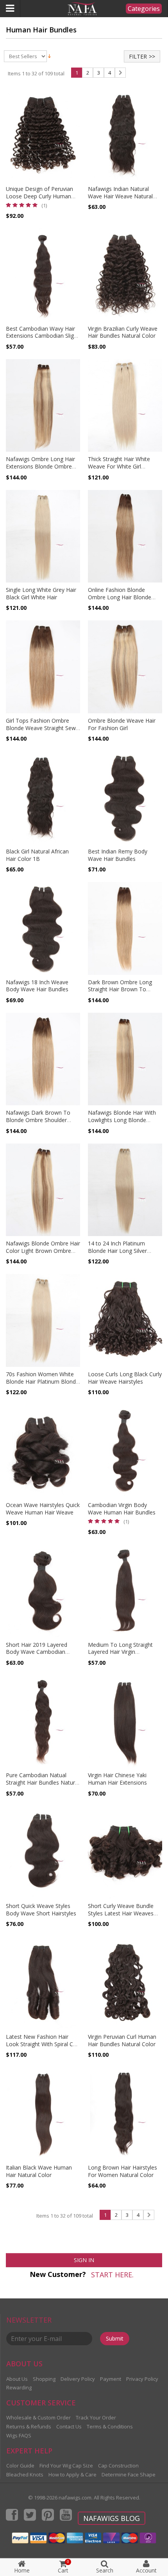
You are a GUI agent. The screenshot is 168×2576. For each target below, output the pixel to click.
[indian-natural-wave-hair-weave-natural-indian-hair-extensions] (125, 135)
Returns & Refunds (29, 2426)
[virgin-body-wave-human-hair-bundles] (125, 1451)
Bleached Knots (25, 2474)
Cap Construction (118, 2466)
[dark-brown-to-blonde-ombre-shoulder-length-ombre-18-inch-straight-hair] (43, 1059)
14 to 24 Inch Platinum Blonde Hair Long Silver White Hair (117, 1251)
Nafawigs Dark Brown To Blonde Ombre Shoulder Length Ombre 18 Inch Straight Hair (38, 1124)
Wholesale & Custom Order (38, 2417)
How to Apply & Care (72, 2474)
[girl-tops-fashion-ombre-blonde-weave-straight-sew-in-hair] (43, 667)
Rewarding (19, 2387)
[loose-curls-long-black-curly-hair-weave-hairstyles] (125, 1320)
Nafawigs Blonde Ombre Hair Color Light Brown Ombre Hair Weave (43, 1251)
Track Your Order (96, 2417)
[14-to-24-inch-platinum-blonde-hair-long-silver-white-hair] (125, 1190)
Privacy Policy (142, 2379)
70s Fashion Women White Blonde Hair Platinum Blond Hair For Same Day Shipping (41, 1382)
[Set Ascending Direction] (49, 56)
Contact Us (69, 2426)
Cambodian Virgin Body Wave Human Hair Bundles (122, 1509)
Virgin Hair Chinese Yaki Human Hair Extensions (117, 1779)
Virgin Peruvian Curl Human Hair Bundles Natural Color (122, 2040)
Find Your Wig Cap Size (66, 2466)
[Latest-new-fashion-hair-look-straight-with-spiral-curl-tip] (43, 1983)
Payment (111, 2379)
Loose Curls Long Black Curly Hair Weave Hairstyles (125, 1378)
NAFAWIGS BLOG (112, 2518)
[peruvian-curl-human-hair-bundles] (125, 1983)
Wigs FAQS (19, 2435)
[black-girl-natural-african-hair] (43, 798)
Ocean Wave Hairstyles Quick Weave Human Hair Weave (43, 1509)
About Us (17, 2379)
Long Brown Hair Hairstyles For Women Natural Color (122, 2171)
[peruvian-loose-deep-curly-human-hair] (43, 135)
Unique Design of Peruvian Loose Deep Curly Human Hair (39, 196)
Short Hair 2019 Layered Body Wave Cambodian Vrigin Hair (37, 1652)
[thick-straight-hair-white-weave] (125, 406)
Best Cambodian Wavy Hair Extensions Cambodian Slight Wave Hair (42, 336)
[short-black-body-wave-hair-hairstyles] (43, 1591)
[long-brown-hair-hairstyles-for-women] (125, 2114)
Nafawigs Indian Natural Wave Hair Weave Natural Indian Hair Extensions (120, 196)
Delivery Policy (78, 2379)
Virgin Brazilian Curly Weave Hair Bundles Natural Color (123, 332)
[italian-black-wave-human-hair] (43, 2114)
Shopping (44, 2379)
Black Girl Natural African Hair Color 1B (37, 855)
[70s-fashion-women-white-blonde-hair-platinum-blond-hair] (43, 1320)
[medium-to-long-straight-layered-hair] (125, 1591)
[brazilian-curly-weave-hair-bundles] (125, 275)
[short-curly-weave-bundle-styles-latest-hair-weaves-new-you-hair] (125, 1853)
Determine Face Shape (129, 2474)
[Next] (120, 73)
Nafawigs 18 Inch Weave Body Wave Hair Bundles (37, 986)
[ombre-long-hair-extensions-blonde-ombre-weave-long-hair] (43, 406)
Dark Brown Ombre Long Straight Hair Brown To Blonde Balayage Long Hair (122, 990)
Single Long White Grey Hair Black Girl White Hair (41, 593)
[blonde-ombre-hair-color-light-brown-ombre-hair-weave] (43, 1190)
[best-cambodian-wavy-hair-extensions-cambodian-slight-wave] (43, 275)
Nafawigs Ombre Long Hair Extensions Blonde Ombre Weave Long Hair (40, 466)
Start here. (112, 2275)
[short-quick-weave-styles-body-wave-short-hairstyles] (43, 1853)
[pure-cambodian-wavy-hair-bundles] (43, 1722)
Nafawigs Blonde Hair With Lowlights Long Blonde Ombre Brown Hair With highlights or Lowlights (122, 1124)
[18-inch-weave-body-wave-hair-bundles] (43, 928)
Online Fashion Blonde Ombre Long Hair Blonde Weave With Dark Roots (120, 597)
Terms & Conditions (110, 2426)
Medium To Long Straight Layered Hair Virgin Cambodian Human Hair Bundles (120, 1656)
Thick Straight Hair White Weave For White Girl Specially (119, 466)
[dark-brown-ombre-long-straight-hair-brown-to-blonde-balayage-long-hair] (125, 928)
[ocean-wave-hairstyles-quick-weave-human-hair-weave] (43, 1451)
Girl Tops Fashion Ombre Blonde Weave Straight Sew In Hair (41, 728)
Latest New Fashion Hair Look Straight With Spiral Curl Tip (43, 2044)
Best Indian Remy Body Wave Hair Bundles (118, 855)
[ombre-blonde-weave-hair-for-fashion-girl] (125, 667)
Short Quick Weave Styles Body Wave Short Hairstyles (41, 1910)
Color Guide (20, 2466)
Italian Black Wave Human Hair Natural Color (39, 2171)
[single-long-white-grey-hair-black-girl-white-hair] (43, 536)
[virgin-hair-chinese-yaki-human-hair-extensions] (125, 1722)
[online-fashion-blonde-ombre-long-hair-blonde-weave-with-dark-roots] (125, 536)
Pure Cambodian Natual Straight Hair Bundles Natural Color (43, 1782)
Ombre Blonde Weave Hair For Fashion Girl (122, 724)
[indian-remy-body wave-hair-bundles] (125, 798)
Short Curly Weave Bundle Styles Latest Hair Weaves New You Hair (121, 1913)
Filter (138, 56)
